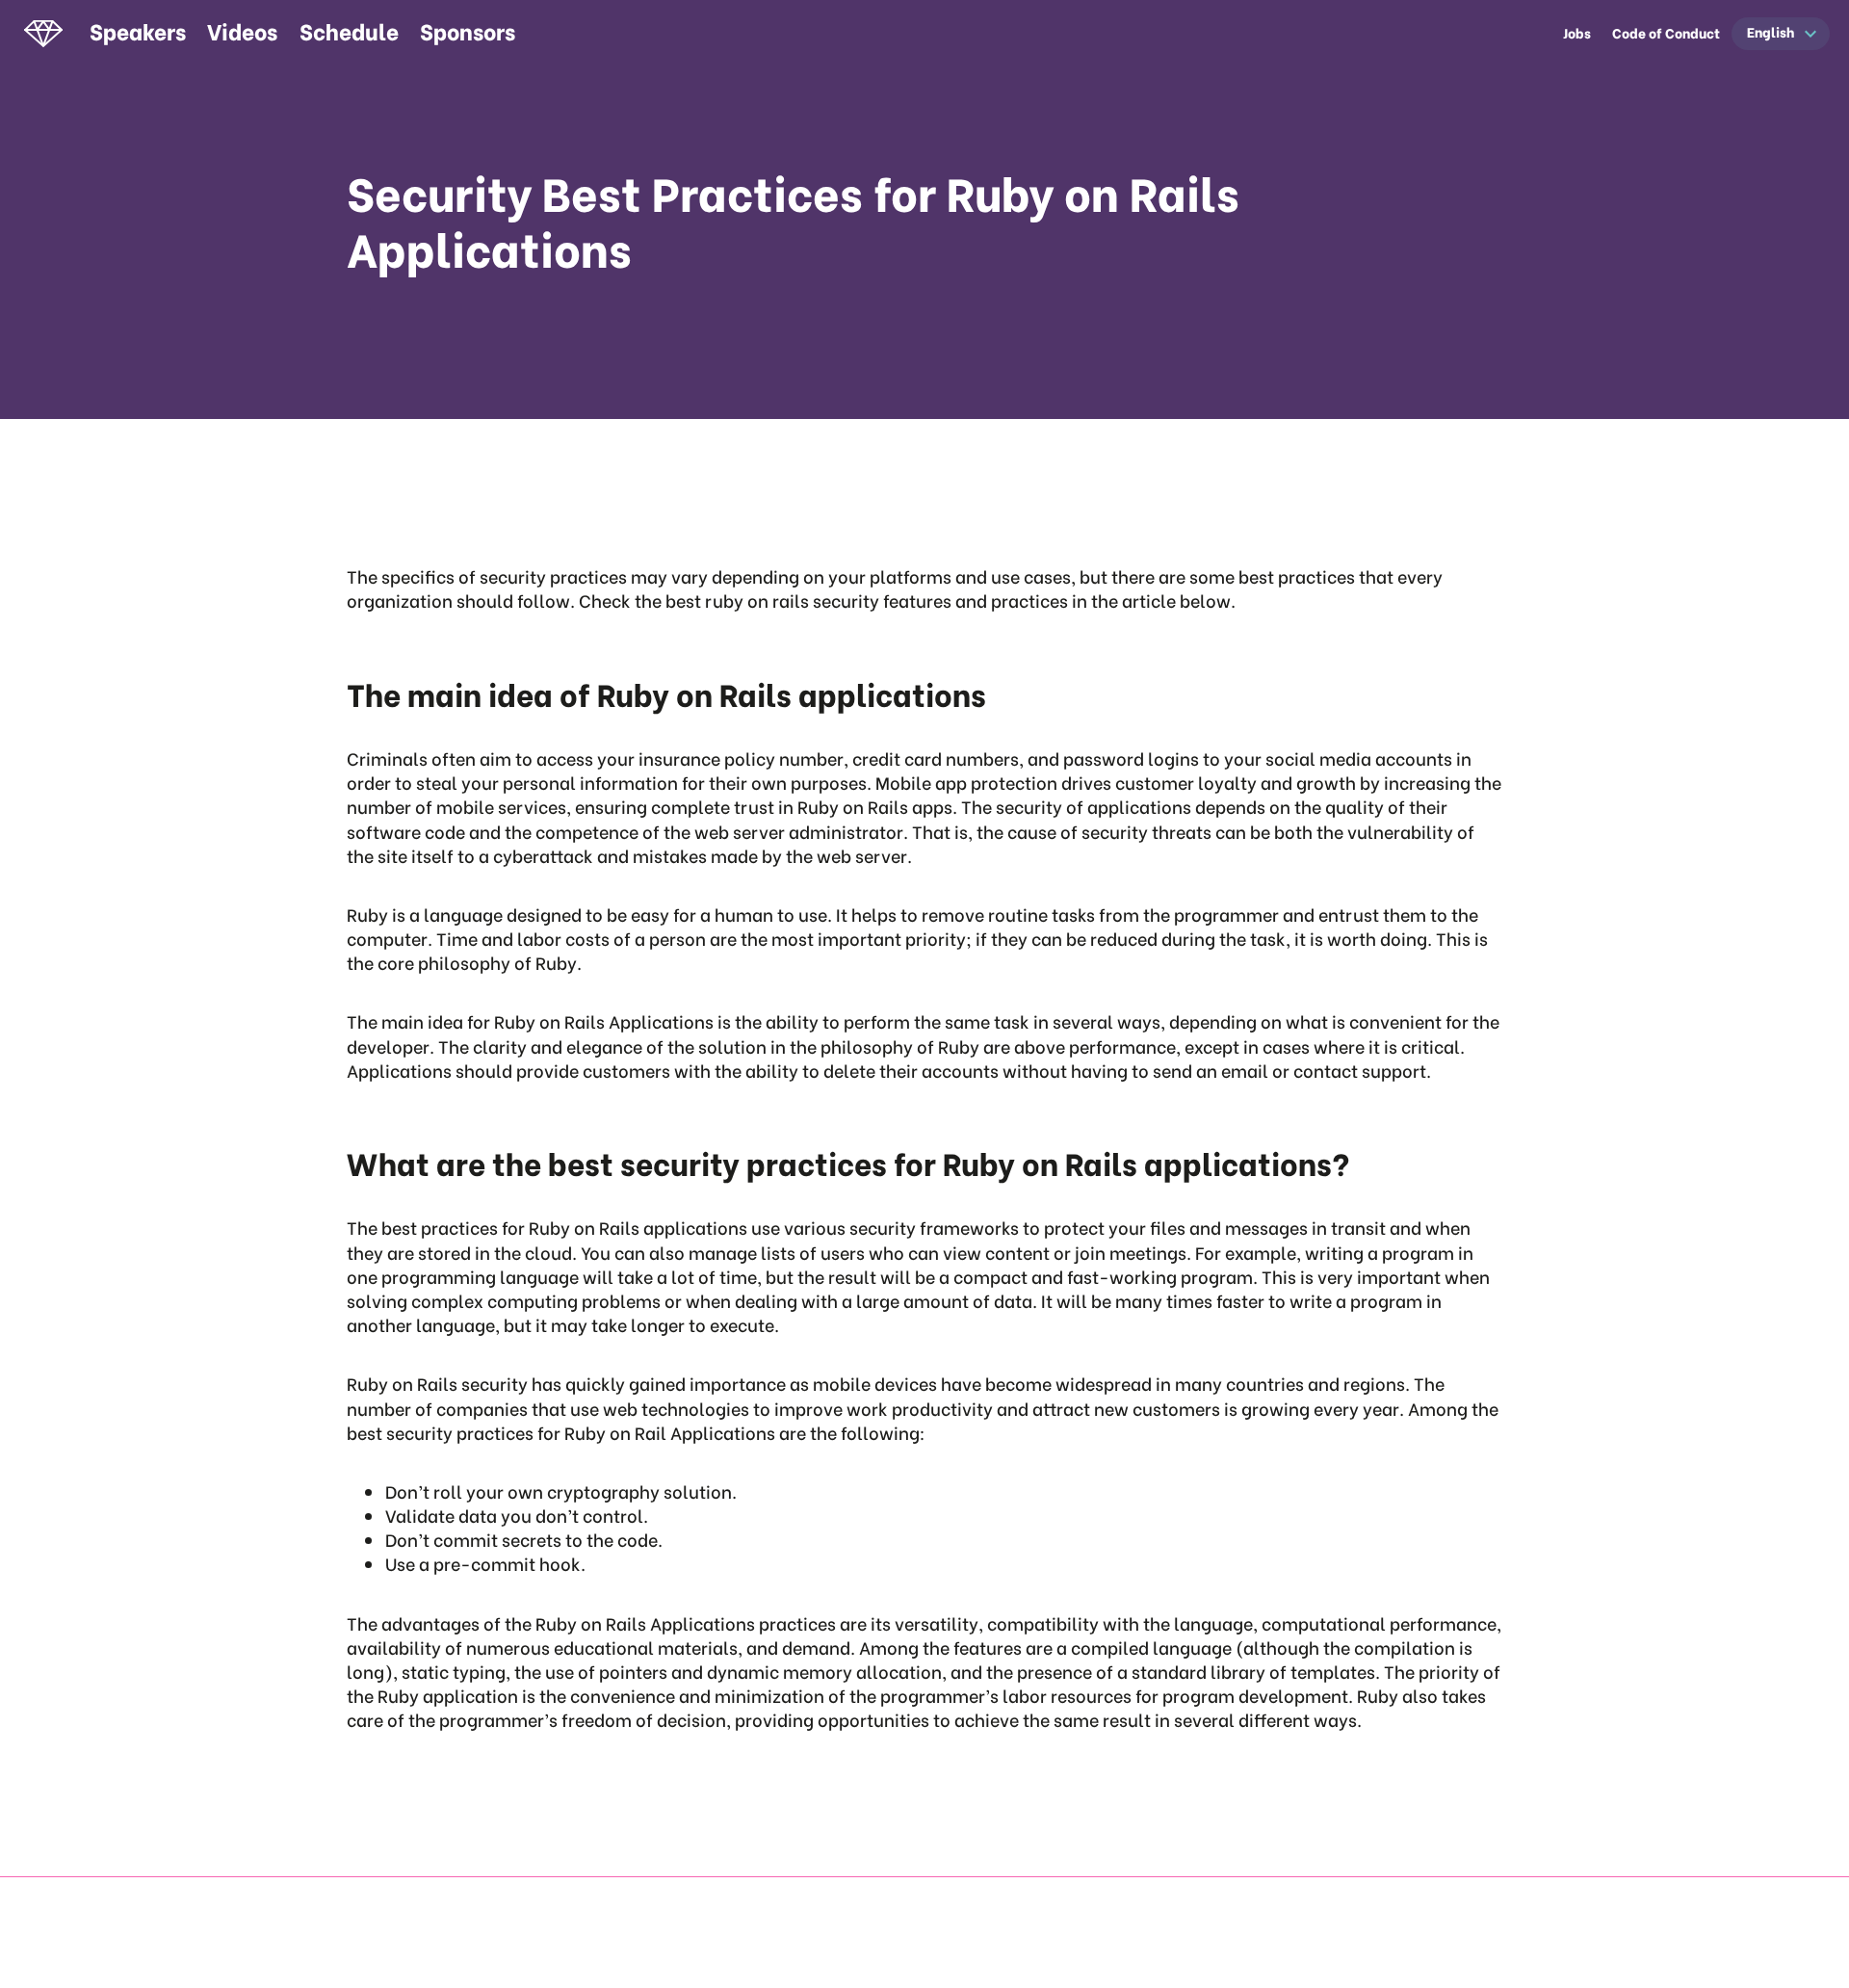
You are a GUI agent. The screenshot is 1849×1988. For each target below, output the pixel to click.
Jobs (1577, 33)
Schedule (349, 31)
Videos (242, 31)
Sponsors (468, 31)
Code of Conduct (1666, 33)
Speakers (138, 31)
